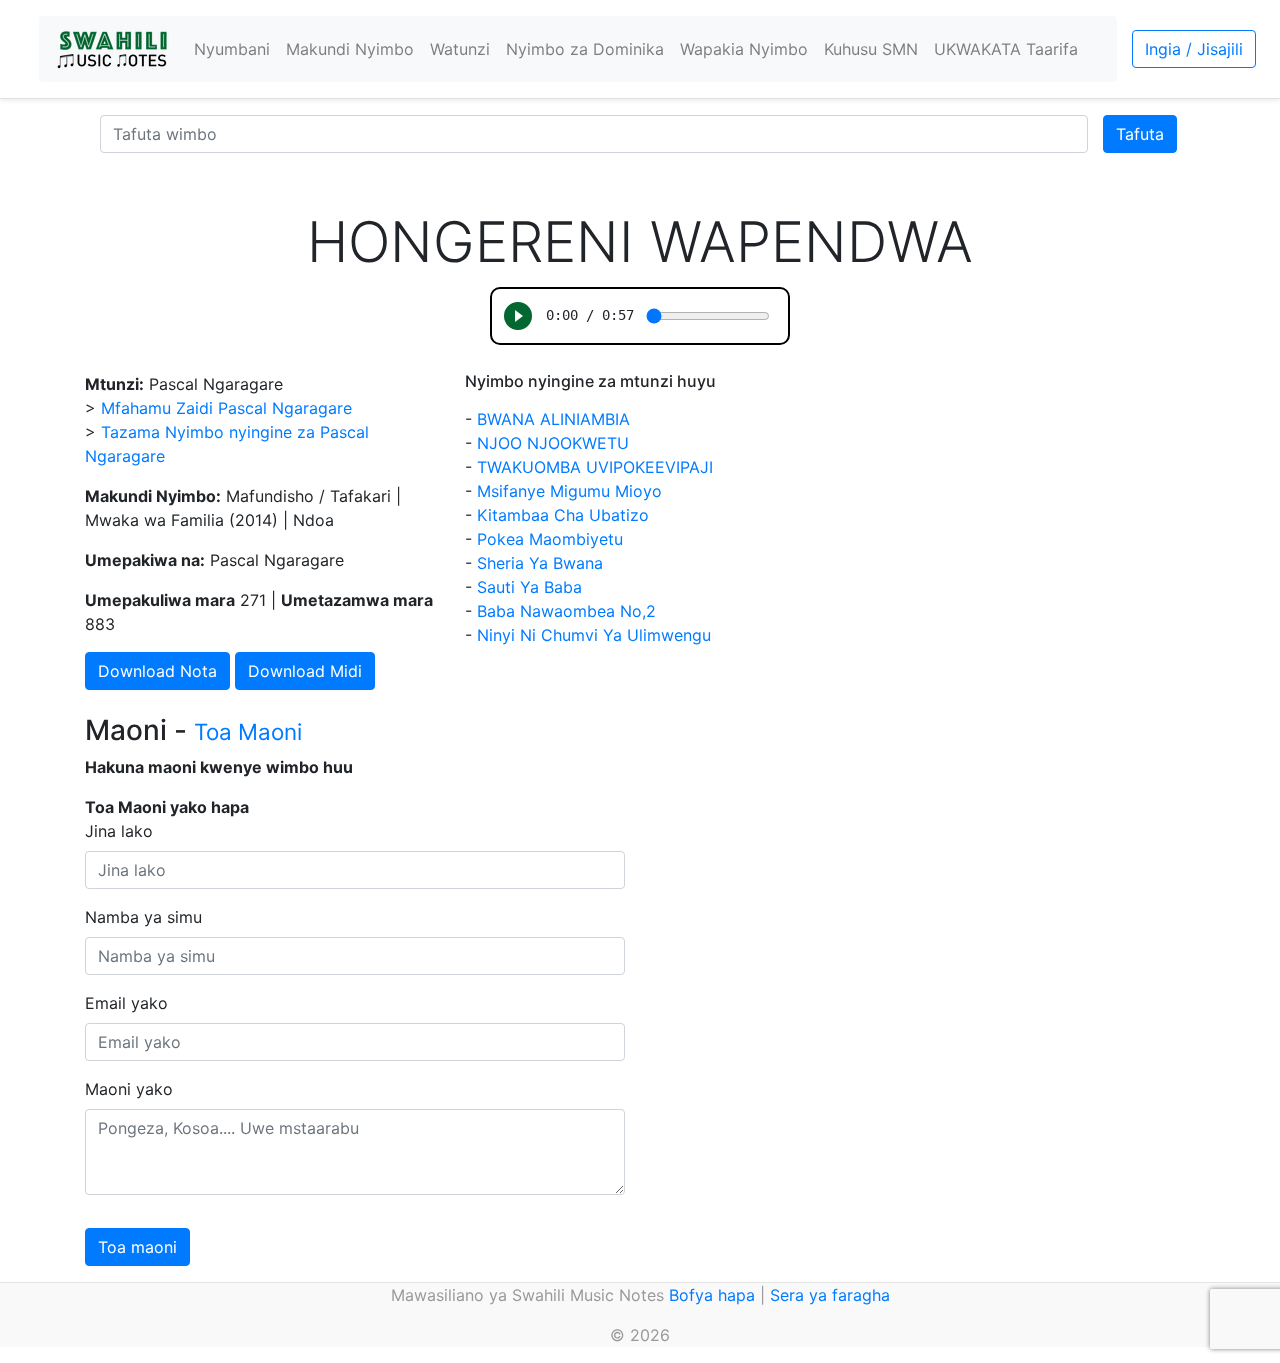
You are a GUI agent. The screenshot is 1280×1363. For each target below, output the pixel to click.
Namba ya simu (143, 917)
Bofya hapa (712, 1295)
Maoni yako (129, 1089)
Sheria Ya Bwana (540, 563)
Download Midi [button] (305, 671)
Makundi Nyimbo (350, 49)
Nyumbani (232, 49)
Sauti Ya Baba (529, 587)
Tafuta (1140, 134)
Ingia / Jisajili (1194, 49)
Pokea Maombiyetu (550, 539)
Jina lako (119, 831)
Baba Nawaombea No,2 (566, 611)
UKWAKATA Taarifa (1006, 49)
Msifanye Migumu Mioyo (569, 491)
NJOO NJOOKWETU (553, 443)
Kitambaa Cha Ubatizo (563, 515)
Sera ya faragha (830, 1295)
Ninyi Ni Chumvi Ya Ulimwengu (594, 635)
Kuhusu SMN (871, 49)
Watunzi (460, 49)
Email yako (126, 1003)
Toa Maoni (248, 731)
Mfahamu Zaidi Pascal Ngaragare (226, 408)
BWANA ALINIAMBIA (553, 419)
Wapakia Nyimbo (744, 49)
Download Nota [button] (157, 671)
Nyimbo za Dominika (585, 49)
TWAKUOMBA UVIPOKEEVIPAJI (595, 467)
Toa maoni (137, 1247)
